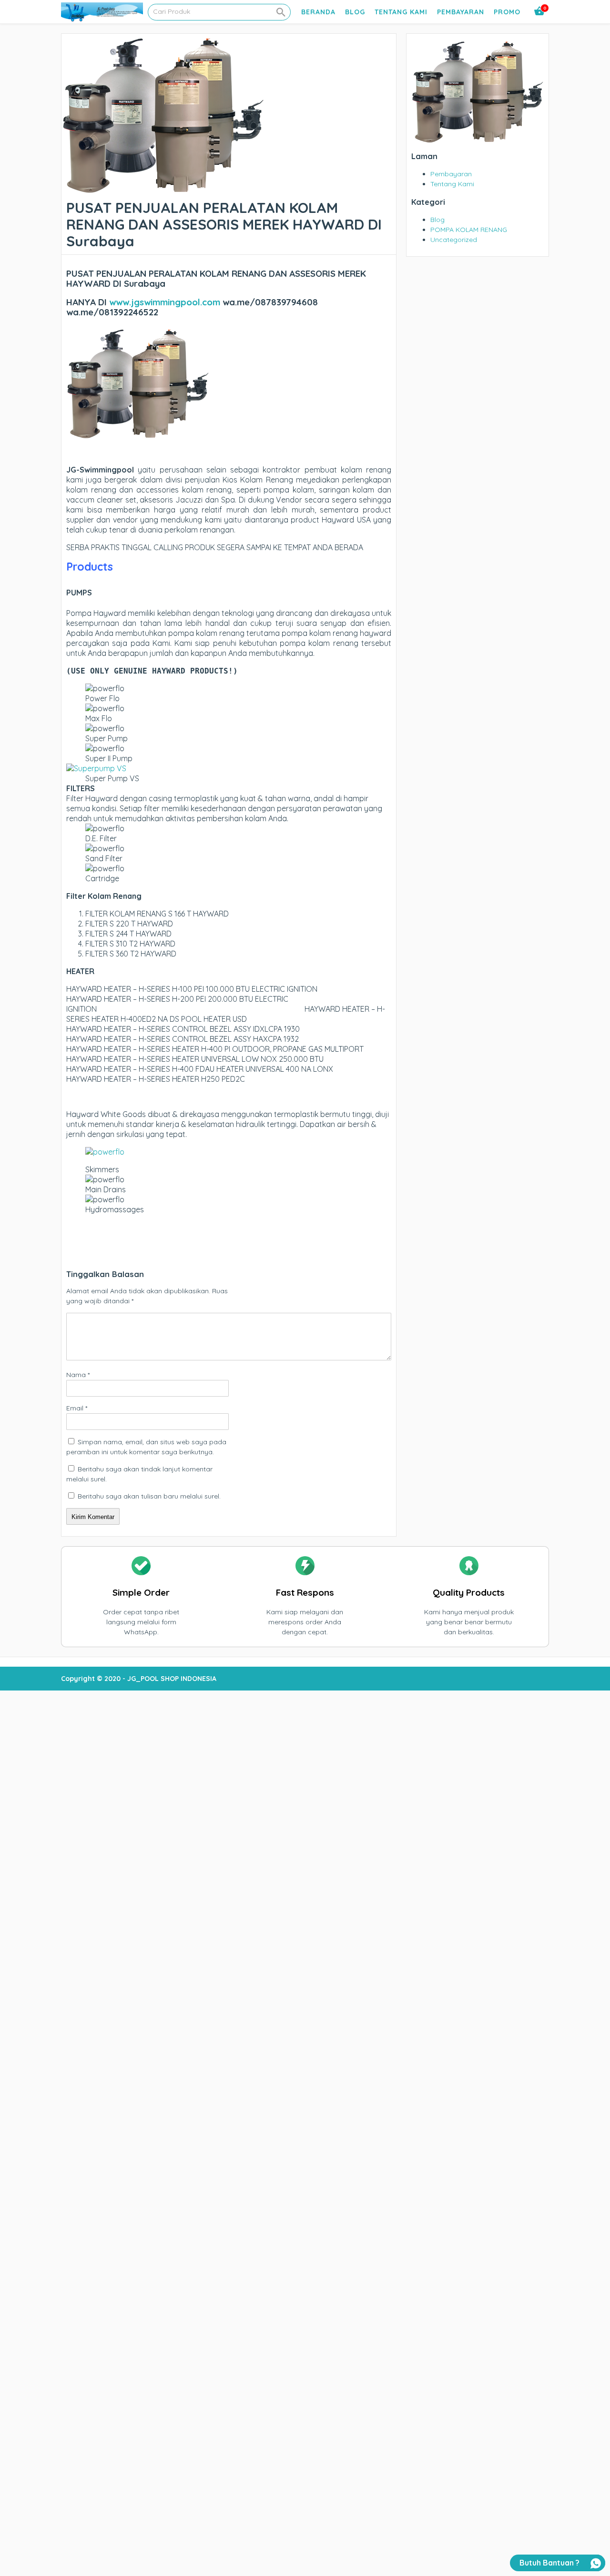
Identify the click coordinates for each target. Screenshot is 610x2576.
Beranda (318, 12)
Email (77, 1408)
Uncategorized (454, 240)
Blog (355, 12)
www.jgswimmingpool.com (165, 302)
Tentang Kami (401, 12)
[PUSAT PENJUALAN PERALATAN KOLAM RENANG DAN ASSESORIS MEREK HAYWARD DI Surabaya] (163, 190)
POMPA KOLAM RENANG (469, 230)
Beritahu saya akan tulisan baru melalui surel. (149, 1496)
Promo (507, 12)
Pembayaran (461, 12)
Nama (78, 1375)
